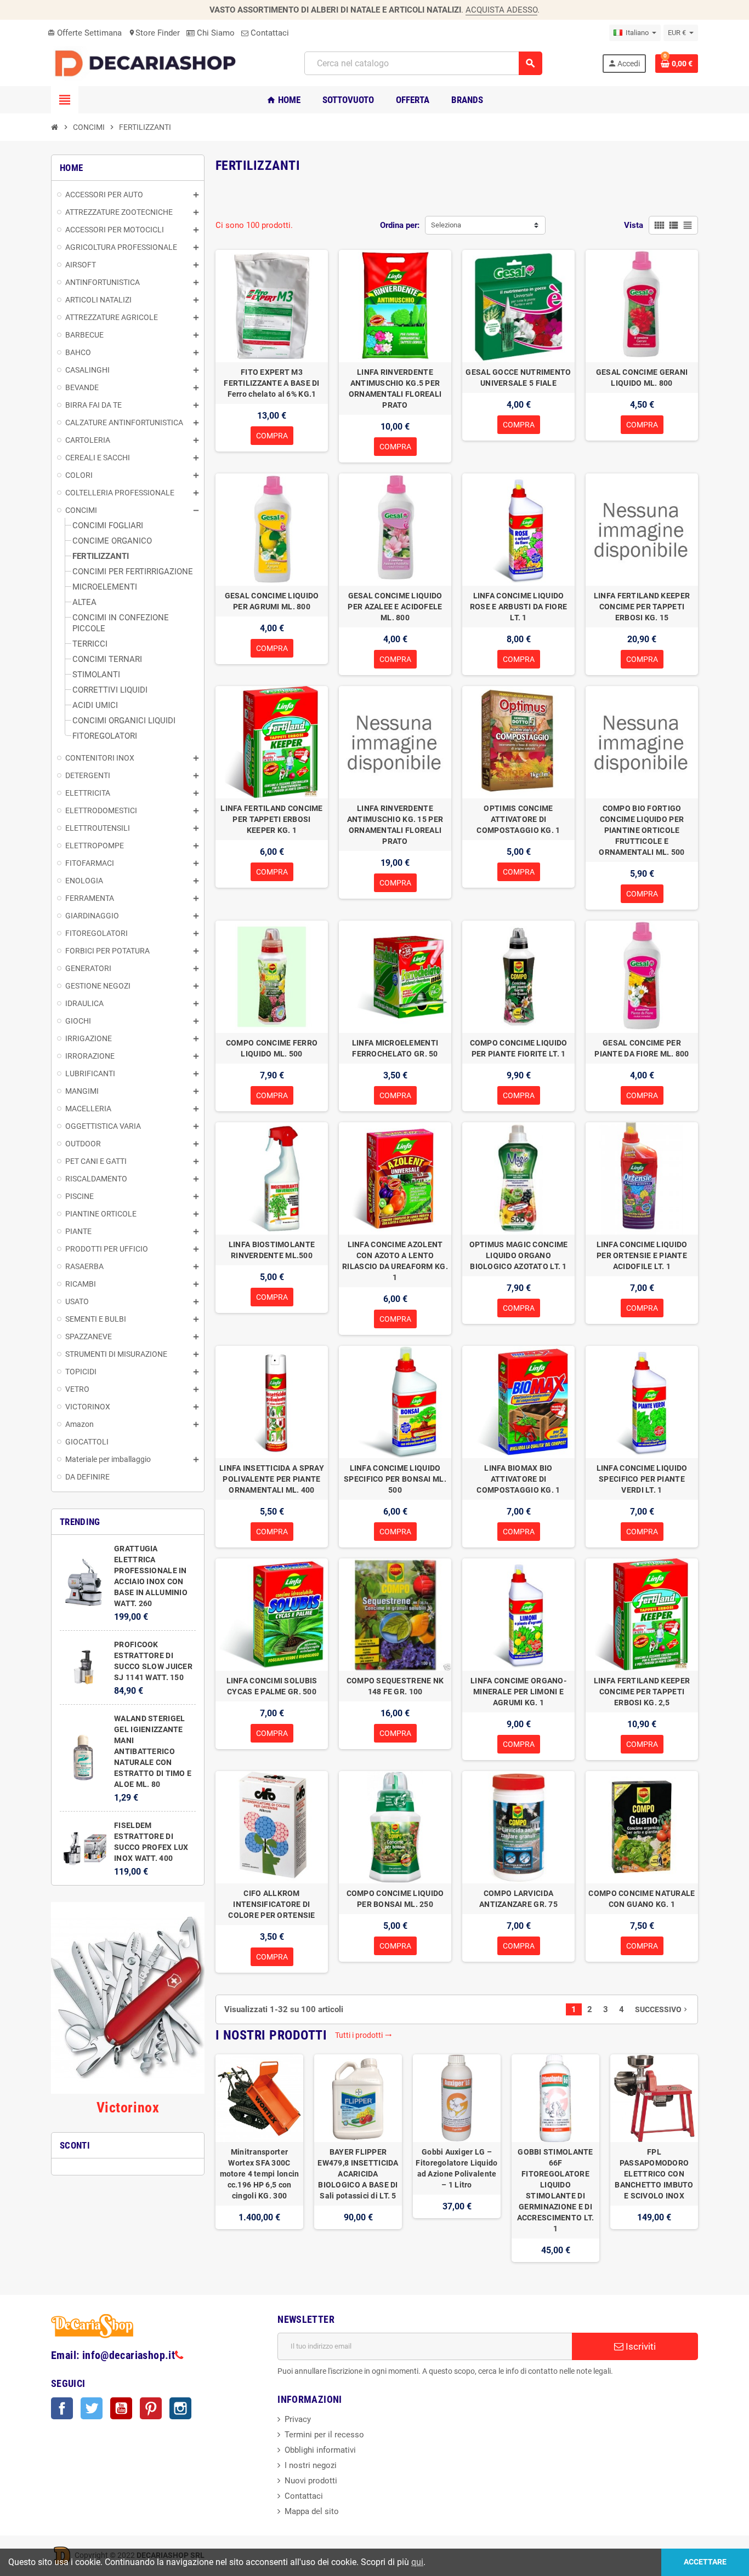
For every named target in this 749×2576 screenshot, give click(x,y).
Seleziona (446, 225)
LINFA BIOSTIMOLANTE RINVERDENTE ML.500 (272, 1250)
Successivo (662, 2009)
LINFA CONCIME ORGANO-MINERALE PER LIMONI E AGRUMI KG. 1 (518, 1692)
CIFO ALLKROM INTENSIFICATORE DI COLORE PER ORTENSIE (271, 1904)
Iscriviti (640, 2346)
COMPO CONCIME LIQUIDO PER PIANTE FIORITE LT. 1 (519, 1048)
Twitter (92, 2408)
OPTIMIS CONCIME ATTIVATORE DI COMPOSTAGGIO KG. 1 (518, 819)
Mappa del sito (312, 2511)
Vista (634, 225)
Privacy (298, 2419)
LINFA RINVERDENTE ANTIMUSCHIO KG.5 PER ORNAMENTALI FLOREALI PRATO (395, 389)
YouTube (121, 2408)
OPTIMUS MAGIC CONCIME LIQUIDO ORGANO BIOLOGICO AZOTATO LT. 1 (519, 1255)
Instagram (180, 2408)
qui (417, 2562)
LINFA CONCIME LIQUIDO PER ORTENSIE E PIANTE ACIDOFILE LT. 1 (642, 1255)
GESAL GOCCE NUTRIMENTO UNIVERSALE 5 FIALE (518, 378)
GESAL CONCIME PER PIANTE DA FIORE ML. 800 (642, 1048)
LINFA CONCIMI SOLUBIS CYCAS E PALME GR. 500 (272, 1686)
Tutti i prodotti (364, 2035)
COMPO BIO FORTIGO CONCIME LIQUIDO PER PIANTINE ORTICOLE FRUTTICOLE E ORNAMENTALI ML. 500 (642, 830)
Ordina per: (400, 225)
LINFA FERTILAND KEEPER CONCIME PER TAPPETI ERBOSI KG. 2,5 (642, 1692)
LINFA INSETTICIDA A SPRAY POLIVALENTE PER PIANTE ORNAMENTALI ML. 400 (272, 1479)
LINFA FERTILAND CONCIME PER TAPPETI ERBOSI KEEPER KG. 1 (271, 819)
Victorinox (128, 2107)
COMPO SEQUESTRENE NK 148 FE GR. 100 (395, 1686)
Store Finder (154, 33)
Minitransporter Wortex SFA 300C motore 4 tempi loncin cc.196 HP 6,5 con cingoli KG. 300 (260, 2174)
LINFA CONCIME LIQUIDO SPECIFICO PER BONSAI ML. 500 (395, 1479)
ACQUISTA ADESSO (501, 10)
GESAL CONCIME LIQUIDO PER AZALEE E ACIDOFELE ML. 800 (395, 607)
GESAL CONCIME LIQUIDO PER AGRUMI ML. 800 (272, 601)
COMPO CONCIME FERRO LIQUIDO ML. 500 (272, 1048)
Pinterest (151, 2408)
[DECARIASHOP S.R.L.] (148, 63)
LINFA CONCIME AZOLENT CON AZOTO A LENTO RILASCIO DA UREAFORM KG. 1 (395, 1261)
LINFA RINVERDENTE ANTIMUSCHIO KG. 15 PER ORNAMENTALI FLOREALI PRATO (395, 825)
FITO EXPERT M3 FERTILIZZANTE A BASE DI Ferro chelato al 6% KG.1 (271, 383)
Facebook (62, 2408)
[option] (259, 2158)
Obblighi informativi (320, 2450)
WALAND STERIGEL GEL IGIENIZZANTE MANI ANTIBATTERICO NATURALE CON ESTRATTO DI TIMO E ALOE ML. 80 (153, 1751)
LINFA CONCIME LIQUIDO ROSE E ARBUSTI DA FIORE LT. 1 (518, 607)
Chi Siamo (215, 33)
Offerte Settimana (85, 33)
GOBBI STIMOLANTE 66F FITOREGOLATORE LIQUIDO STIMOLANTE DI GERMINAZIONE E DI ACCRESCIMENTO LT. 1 (556, 2190)
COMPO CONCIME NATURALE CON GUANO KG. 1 (642, 1899)
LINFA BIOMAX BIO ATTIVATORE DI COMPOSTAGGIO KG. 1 (518, 1479)
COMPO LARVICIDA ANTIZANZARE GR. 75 (518, 1899)
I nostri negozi (311, 2465)
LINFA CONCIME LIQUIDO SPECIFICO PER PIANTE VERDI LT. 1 (642, 1479)
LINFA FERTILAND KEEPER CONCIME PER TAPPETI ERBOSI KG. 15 (642, 607)
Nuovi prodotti (311, 2481)
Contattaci (269, 33)
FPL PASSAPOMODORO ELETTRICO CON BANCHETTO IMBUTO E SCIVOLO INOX (654, 2174)
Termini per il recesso (324, 2435)
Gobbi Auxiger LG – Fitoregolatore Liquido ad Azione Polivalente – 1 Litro (456, 2168)
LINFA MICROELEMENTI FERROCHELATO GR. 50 (395, 1048)
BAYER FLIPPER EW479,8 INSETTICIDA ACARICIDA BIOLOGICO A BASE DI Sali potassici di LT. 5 (358, 2174)
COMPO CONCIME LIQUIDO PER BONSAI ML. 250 (395, 1899)
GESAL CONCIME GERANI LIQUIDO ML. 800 (642, 378)
